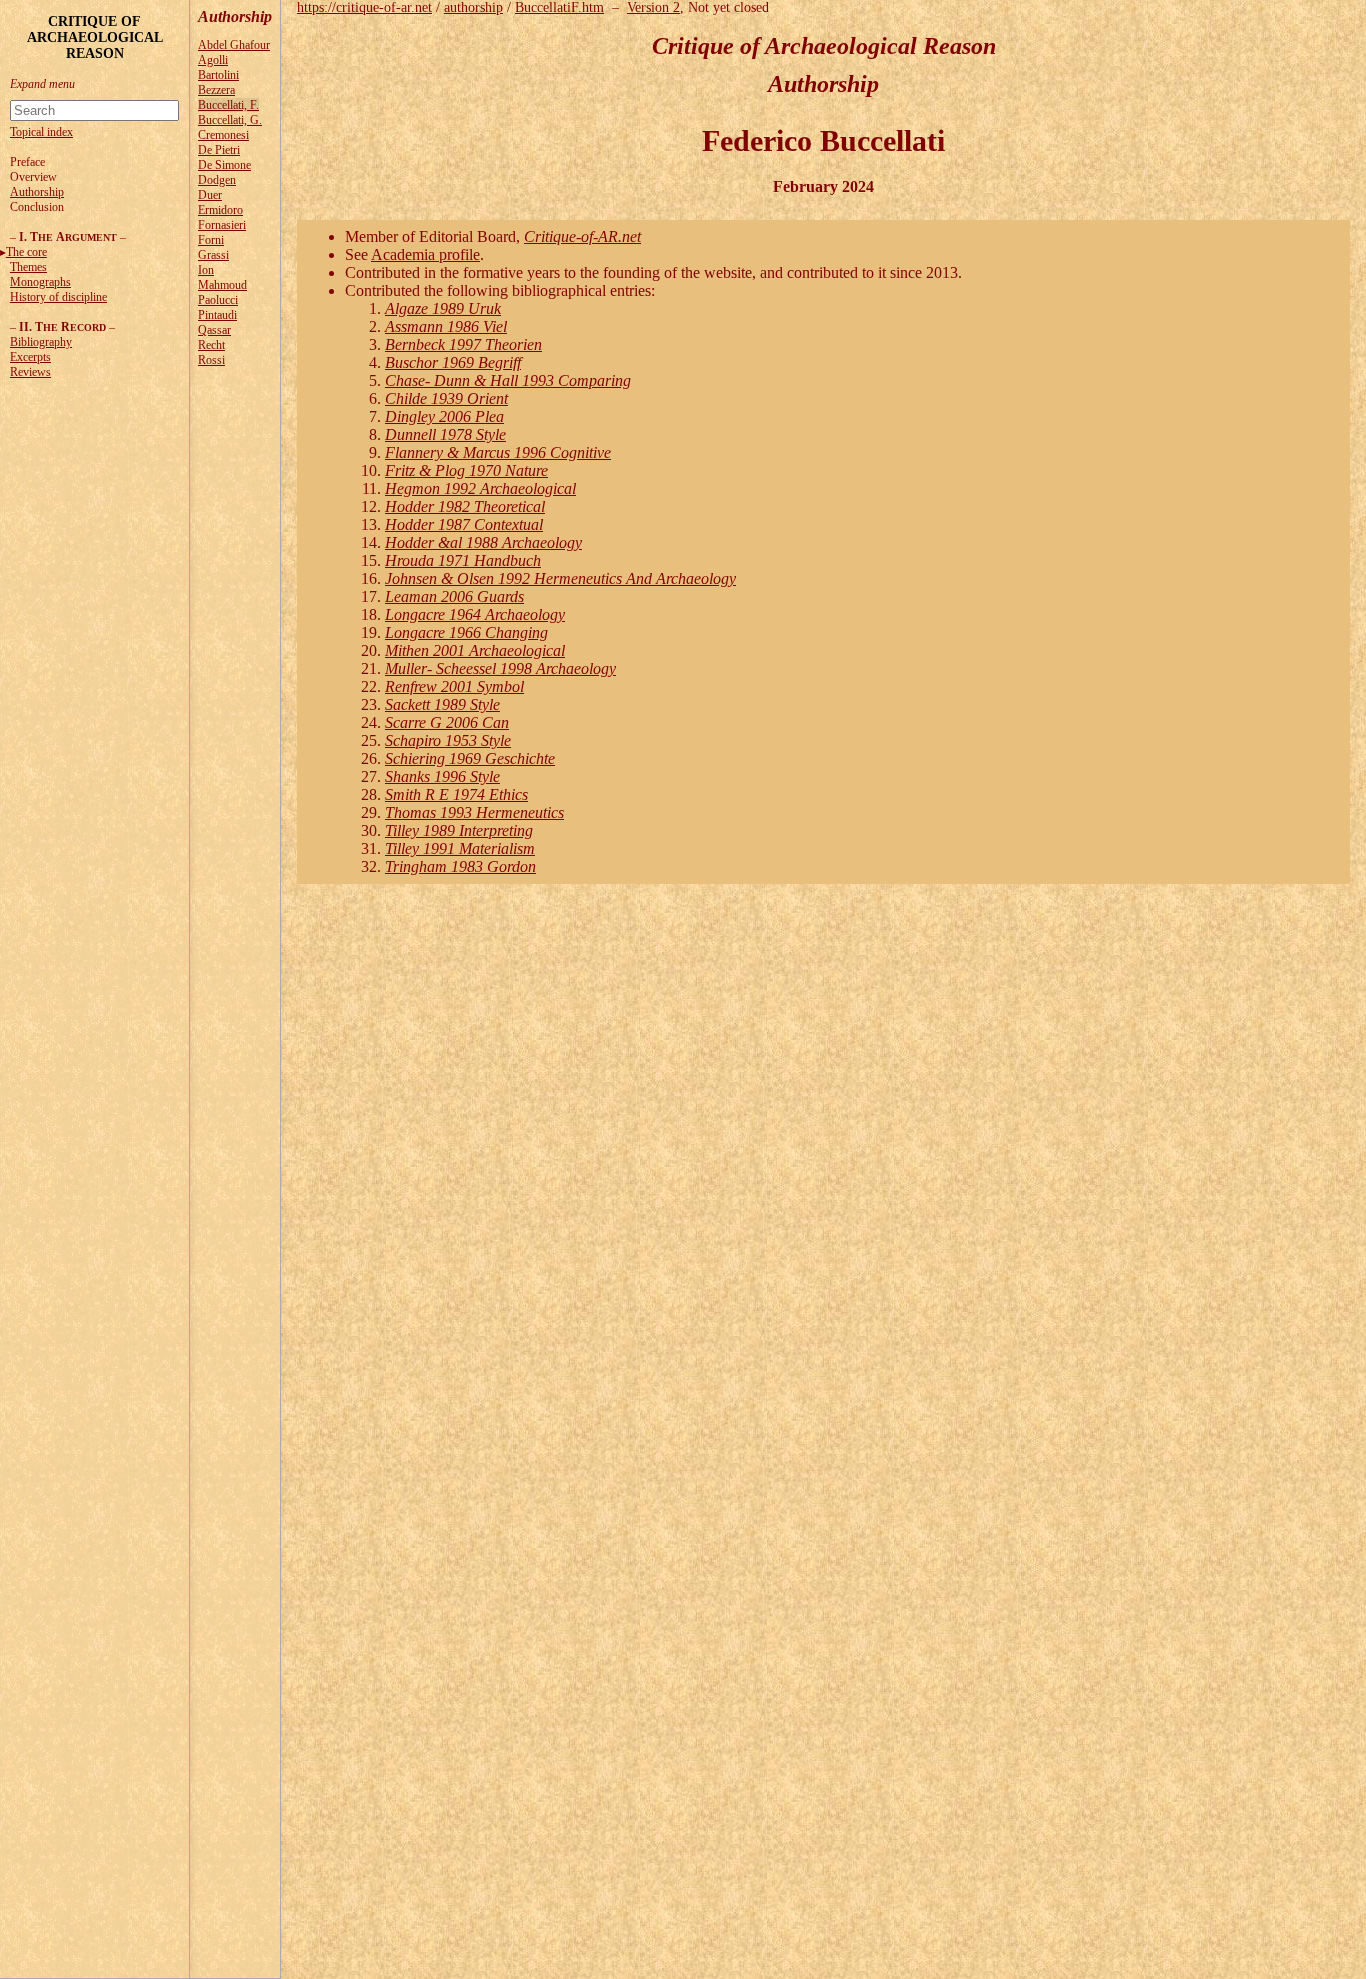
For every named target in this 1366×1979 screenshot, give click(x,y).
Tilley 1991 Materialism (460, 848)
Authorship (37, 192)
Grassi (213, 255)
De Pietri (219, 150)
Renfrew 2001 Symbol (454, 686)
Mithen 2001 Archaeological (475, 650)
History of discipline (58, 297)
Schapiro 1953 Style (448, 740)
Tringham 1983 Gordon (460, 866)
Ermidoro (220, 210)
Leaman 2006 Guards (454, 596)
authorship (473, 7)
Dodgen (217, 180)
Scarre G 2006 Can (447, 722)
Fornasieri (222, 225)
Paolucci (218, 300)
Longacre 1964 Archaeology (475, 614)
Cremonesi (223, 135)
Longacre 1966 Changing (466, 632)
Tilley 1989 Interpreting (459, 830)
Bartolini (218, 75)
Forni (211, 240)
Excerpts (30, 357)
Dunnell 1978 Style (445, 434)
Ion (206, 270)
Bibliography (41, 342)
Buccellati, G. (230, 120)
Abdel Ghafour (234, 45)
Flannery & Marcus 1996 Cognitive (498, 452)
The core (26, 252)
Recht (211, 345)
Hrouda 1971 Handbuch (463, 560)
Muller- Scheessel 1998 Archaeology (500, 668)
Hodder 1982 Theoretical (465, 506)
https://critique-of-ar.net (364, 7)
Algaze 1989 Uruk (443, 308)
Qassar (214, 330)
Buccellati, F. (228, 105)
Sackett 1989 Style (442, 704)
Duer (210, 195)
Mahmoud (222, 285)
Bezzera (216, 90)
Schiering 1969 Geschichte (470, 758)
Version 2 (653, 7)
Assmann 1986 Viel (446, 326)
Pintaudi (217, 315)
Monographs (40, 282)
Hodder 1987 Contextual (464, 524)
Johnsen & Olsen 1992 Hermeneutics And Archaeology (560, 578)
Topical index (41, 132)
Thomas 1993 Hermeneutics (474, 812)
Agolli (213, 60)
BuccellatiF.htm (559, 7)
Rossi (211, 360)
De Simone (224, 165)
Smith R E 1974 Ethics (456, 794)
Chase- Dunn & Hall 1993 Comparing (508, 380)
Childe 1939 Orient (446, 398)
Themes (28, 267)
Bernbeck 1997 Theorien (463, 344)
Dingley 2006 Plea (444, 416)
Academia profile (425, 254)
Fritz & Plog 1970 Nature (466, 470)
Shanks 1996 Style (442, 776)
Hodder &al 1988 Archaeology (483, 542)
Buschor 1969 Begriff (453, 362)
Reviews (30, 372)
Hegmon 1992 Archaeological (480, 488)
